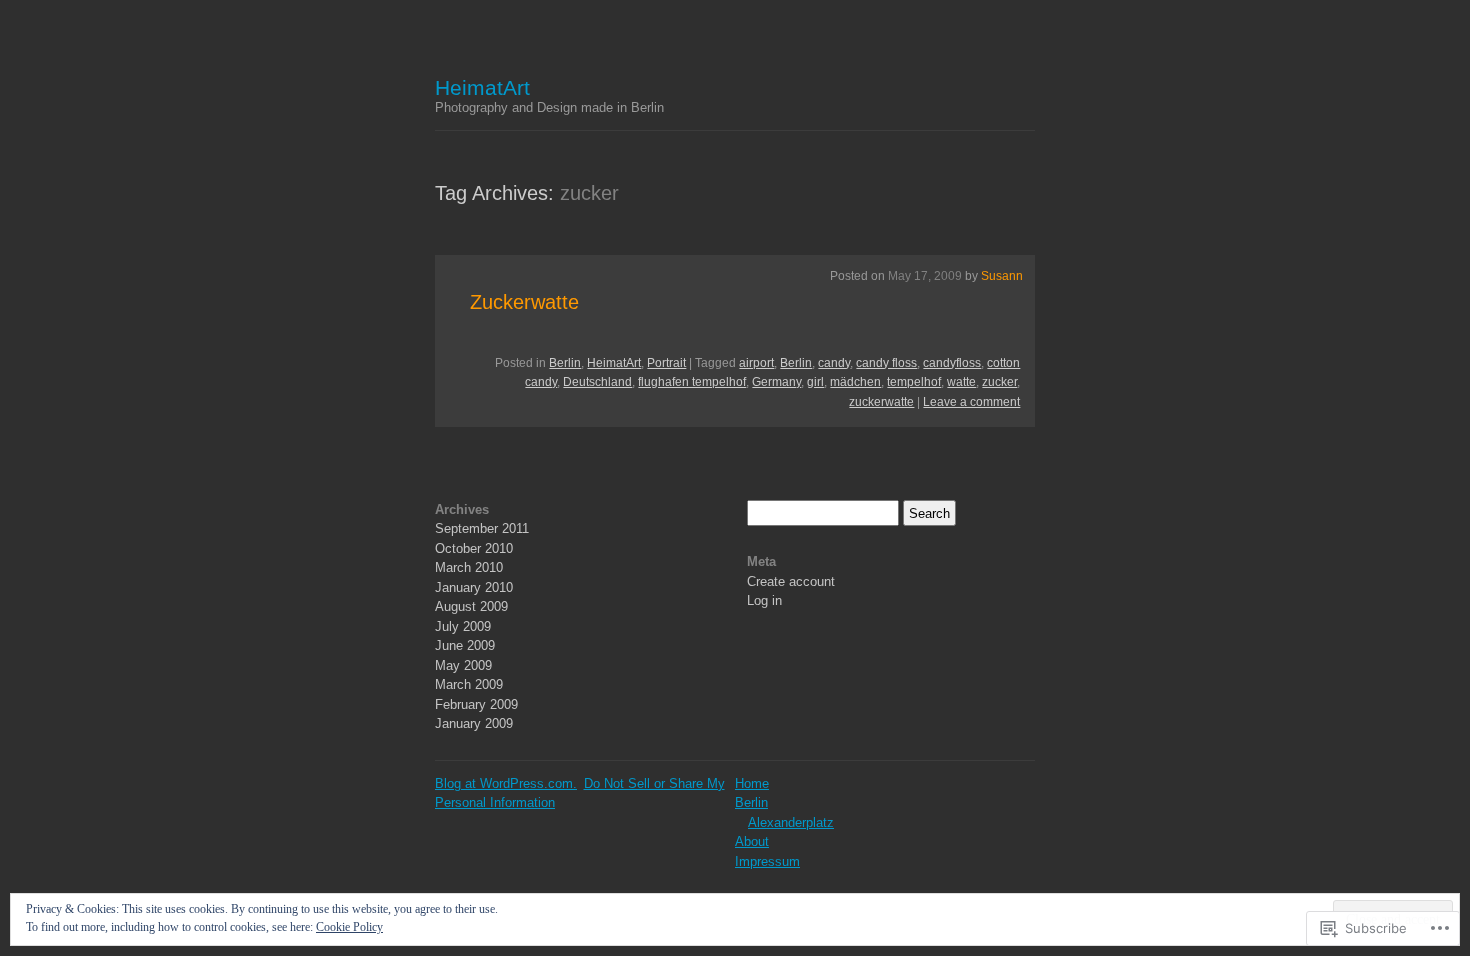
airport (756, 363)
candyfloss (952, 363)
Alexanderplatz (791, 822)
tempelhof (914, 382)
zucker (999, 382)
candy (834, 363)
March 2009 (469, 684)
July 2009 (463, 626)
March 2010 (469, 567)
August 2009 (471, 606)
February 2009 (476, 704)
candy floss (886, 363)
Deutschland (597, 382)
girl (815, 382)
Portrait (666, 363)
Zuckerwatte (524, 302)
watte (961, 382)
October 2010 (474, 548)
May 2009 (463, 665)
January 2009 (474, 723)
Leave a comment (971, 402)
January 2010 (474, 587)
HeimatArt (482, 87)
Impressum (767, 861)
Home (752, 783)
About (752, 841)
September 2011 (482, 528)
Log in (764, 600)
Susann (1002, 276)
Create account (791, 581)
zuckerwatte (881, 402)
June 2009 (465, 645)
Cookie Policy (349, 927)
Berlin (565, 363)
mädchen (855, 382)
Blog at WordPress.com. (506, 783)
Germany (776, 382)
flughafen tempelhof (692, 382)
